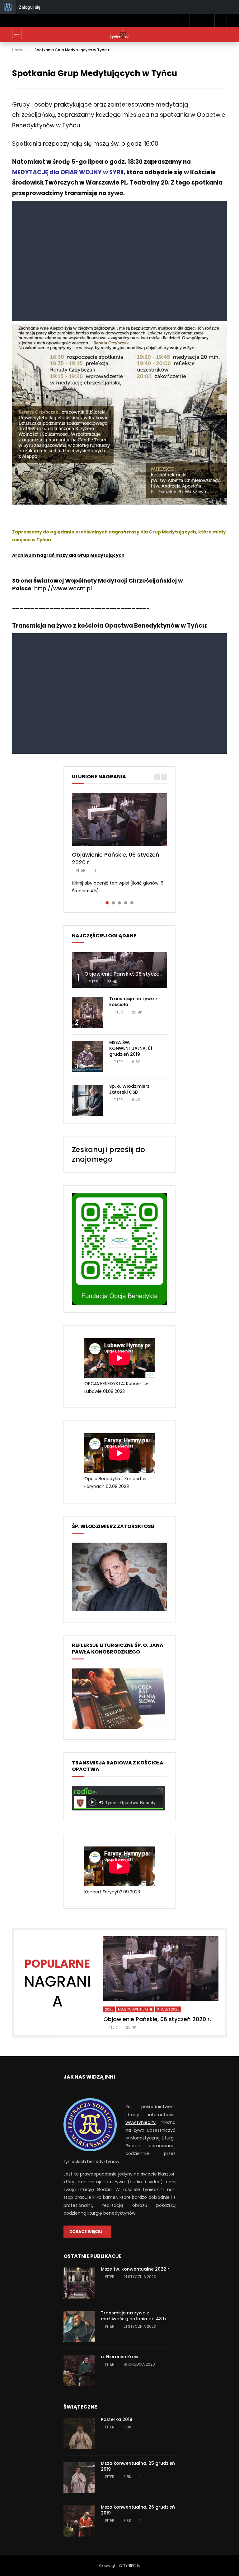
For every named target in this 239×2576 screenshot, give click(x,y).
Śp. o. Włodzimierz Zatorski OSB (129, 1089)
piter (81, 870)
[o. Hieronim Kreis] (79, 2371)
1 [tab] (107, 903)
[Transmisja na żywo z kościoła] (87, 1013)
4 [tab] (126, 903)
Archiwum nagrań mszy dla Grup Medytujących (68, 555)
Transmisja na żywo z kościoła (133, 1002)
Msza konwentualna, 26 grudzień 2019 (138, 2510)
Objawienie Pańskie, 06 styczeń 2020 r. (116, 858)
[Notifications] (208, 21)
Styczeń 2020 (168, 2009)
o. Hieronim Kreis (119, 2357)
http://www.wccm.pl (63, 588)
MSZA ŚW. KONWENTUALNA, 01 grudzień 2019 (131, 1048)
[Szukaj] (221, 21)
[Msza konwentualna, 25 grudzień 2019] (79, 2477)
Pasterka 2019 (117, 2419)
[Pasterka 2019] (79, 2433)
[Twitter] (196, 21)
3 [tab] (119, 903)
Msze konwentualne (135, 2009)
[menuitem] (8, 7)
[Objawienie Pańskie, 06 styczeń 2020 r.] (119, 970)
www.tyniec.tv (141, 2122)
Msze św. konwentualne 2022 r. (136, 2269)
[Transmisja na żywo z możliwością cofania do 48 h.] (79, 2327)
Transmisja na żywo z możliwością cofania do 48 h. (134, 2316)
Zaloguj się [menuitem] (30, 7)
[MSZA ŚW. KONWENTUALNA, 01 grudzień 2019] (87, 1056)
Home (18, 50)
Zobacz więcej (86, 2232)
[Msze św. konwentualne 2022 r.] (79, 2283)
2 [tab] (113, 903)
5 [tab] (132, 903)
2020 (109, 2009)
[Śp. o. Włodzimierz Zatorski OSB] (87, 1100)
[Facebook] (183, 21)
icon (119, 820)
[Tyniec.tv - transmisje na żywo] (119, 34)
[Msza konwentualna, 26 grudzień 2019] (79, 2521)
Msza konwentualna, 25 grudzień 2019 (138, 2466)
